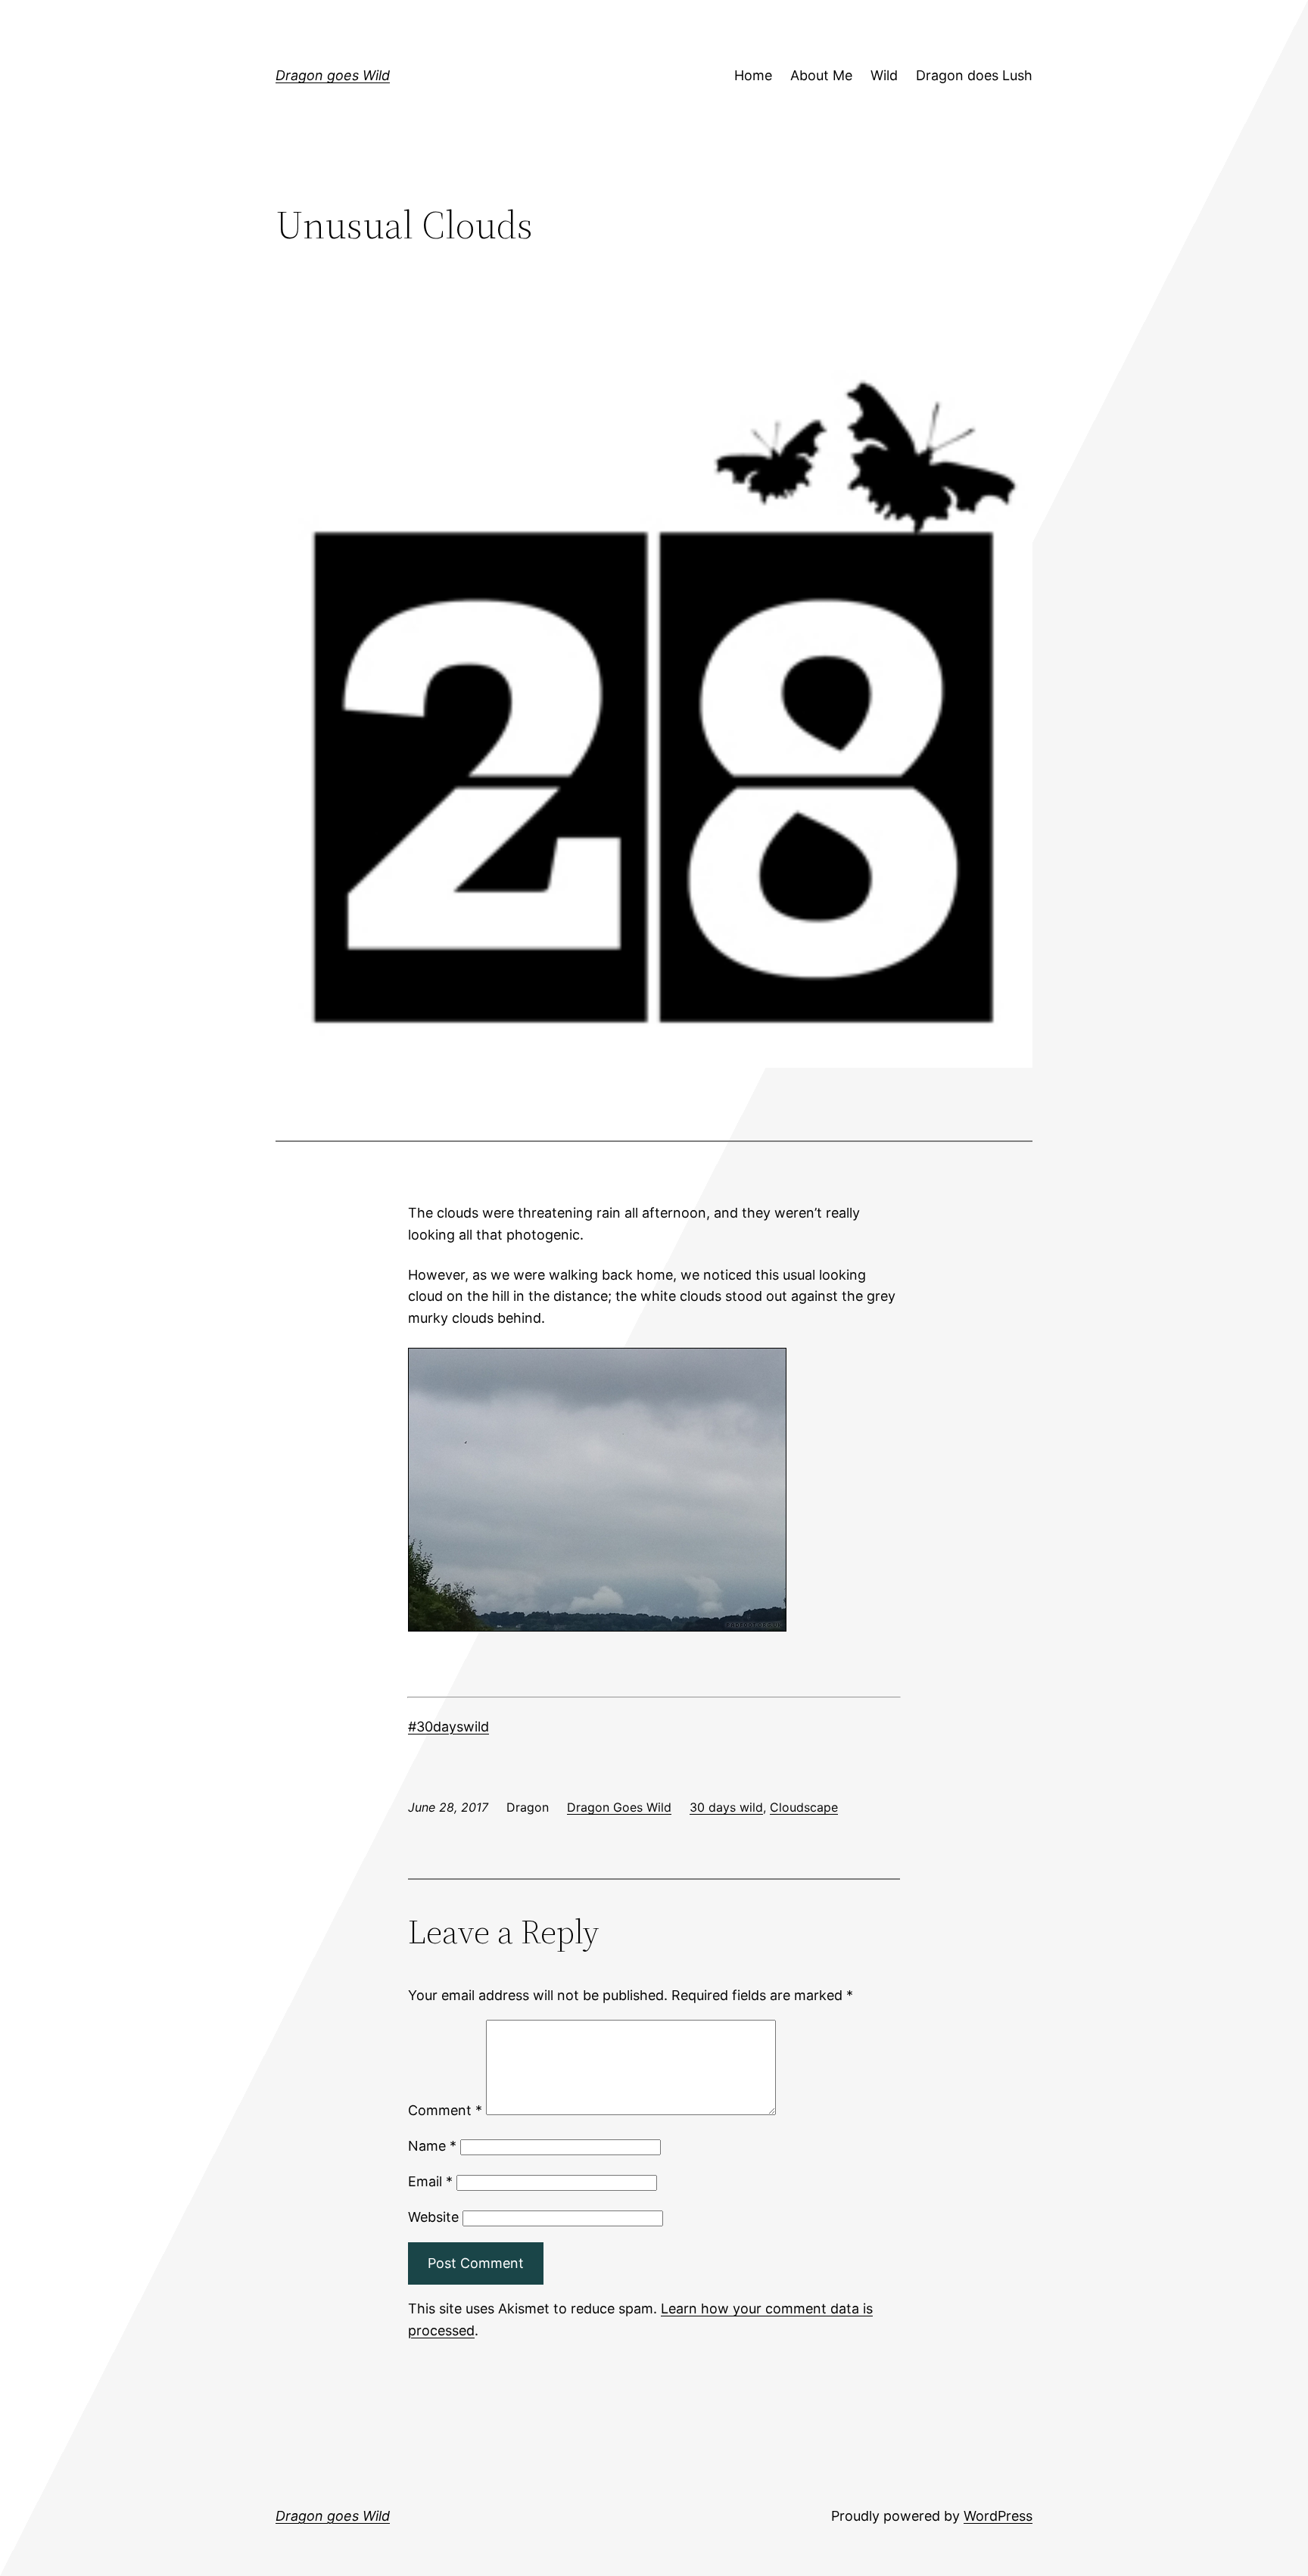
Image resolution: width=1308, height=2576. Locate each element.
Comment (445, 2110)
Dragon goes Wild (333, 75)
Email (430, 2181)
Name (432, 2146)
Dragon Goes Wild (619, 1807)
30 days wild (726, 1807)
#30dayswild (448, 1727)
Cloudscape (804, 1807)
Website (433, 2217)
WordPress (998, 2516)
